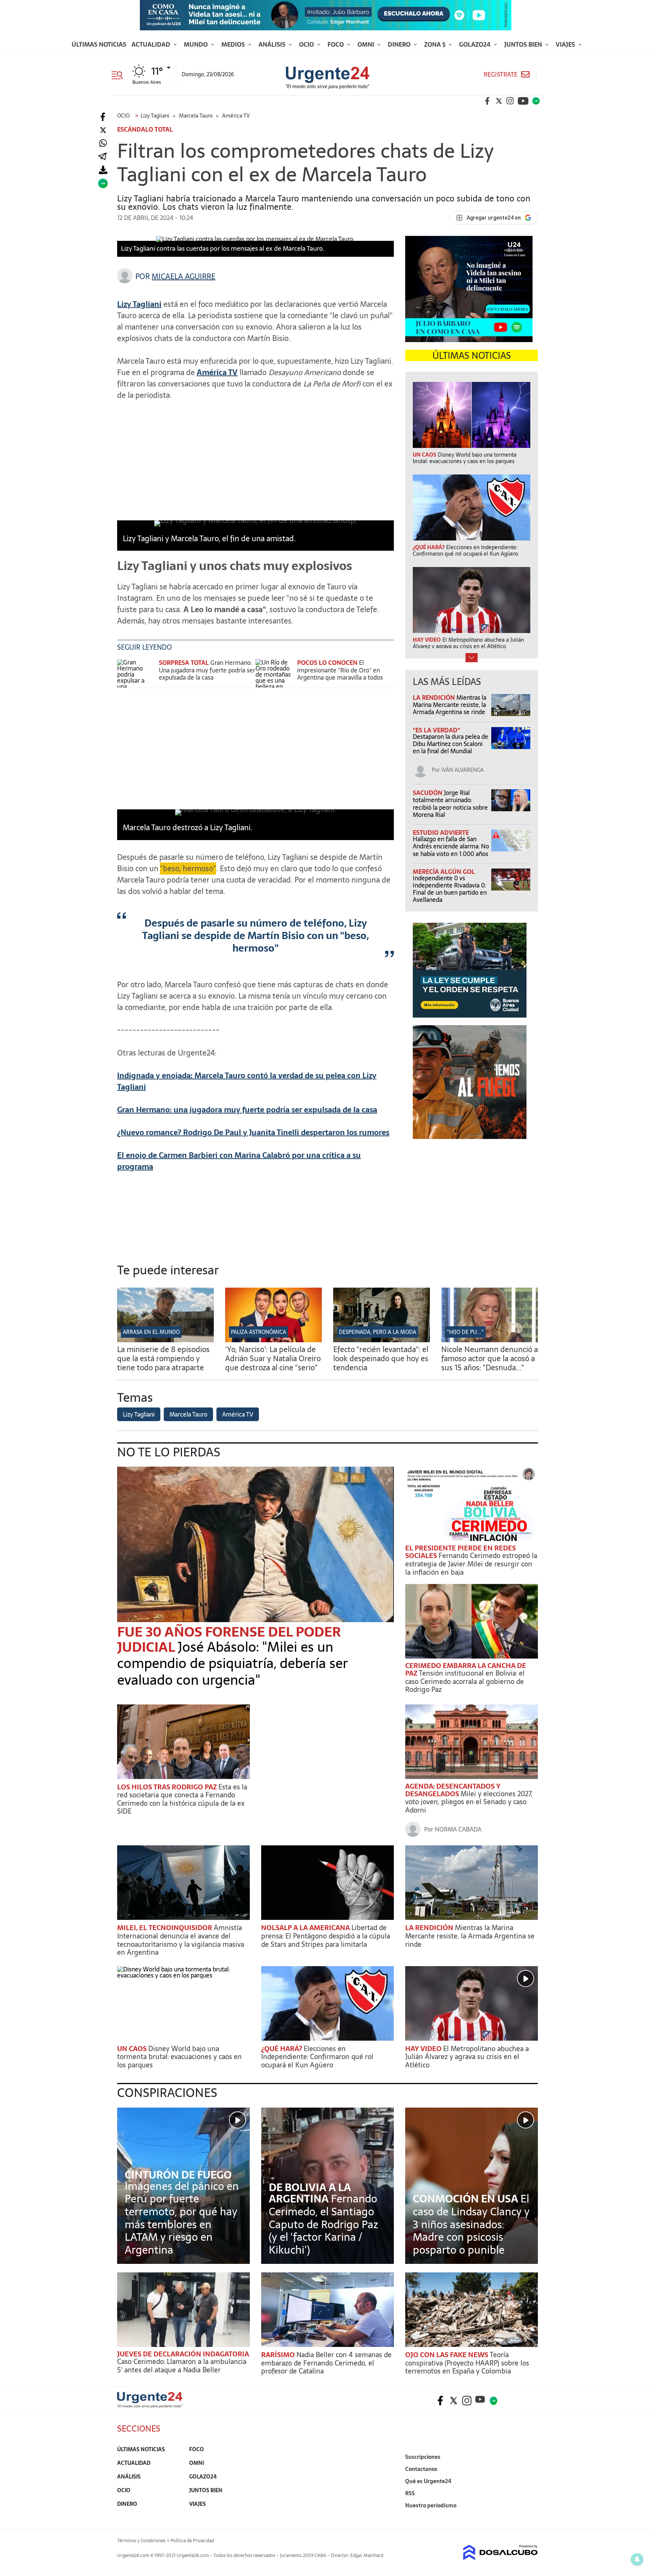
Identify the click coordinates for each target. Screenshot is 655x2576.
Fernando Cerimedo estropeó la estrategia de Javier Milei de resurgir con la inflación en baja (471, 1564)
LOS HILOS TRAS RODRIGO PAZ (168, 1787)
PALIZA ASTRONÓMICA (259, 1332)
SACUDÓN (428, 793)
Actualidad (152, 44)
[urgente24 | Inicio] (529, 2517)
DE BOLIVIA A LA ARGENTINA (310, 2193)
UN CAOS (133, 2049)
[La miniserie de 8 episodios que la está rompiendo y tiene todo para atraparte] (165, 1340)
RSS (410, 2493)
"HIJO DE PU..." (465, 1332)
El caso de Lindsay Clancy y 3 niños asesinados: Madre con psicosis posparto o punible (471, 2224)
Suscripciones (423, 2457)
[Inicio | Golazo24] (536, 101)
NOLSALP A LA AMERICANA (306, 1928)
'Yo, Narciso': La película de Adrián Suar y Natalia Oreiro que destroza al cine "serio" (273, 1359)
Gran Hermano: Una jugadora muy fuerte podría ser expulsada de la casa (207, 670)
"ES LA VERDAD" (436, 730)
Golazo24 (476, 44)
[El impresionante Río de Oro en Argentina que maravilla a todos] (274, 673)
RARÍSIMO (279, 2355)
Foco (336, 44)
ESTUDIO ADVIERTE (441, 832)
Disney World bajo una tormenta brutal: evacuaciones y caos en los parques (179, 2057)
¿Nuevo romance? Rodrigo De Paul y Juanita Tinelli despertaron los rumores (253, 1132)
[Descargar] (103, 170)
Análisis (273, 44)
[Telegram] (102, 157)
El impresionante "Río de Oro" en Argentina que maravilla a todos (340, 670)
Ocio (307, 44)
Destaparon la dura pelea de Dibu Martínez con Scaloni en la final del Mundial (451, 744)
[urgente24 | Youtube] (523, 101)
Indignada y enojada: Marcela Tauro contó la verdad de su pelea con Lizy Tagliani (247, 1081)
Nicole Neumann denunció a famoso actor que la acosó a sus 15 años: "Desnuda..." (490, 1359)
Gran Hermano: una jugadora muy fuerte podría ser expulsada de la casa (247, 1110)
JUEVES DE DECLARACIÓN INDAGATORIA (183, 2354)
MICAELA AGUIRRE (183, 276)
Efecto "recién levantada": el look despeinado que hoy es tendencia (381, 1359)
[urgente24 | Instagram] (510, 101)
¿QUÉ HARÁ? (282, 2049)
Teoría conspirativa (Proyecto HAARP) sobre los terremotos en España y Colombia (467, 2363)
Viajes (566, 44)
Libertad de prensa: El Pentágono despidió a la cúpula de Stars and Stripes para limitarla (326, 1936)
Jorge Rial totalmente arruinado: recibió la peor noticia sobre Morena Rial (450, 804)
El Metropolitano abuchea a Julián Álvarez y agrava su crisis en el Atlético (467, 2057)
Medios (234, 44)
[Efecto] (382, 1340)
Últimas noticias (99, 44)
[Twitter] (103, 130)
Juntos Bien (524, 44)
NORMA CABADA (458, 1829)
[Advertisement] (255, 460)
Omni (367, 44)
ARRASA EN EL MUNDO (151, 1332)
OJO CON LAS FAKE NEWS (447, 2355)
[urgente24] (150, 2406)
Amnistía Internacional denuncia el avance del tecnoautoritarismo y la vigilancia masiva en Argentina (181, 1940)
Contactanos (421, 2469)
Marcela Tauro (188, 1414)
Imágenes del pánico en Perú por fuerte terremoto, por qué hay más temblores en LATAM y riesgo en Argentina (182, 2218)
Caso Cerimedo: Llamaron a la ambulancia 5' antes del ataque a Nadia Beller (182, 2366)
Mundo (197, 44)
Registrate (501, 75)
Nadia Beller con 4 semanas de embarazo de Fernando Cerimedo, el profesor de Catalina (326, 2363)
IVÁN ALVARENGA (462, 770)
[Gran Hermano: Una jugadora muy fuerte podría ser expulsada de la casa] (136, 673)
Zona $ (436, 44)
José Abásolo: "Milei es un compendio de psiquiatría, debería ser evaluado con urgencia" (233, 1663)
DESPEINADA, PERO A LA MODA (378, 1332)
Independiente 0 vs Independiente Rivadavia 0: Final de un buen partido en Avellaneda (450, 889)
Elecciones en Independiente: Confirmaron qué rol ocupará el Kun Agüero (317, 2057)
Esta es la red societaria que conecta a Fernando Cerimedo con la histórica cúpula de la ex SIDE (182, 1799)
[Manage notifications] (637, 2559)
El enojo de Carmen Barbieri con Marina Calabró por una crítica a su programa (239, 1161)
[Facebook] (103, 117)
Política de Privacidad (192, 2541)
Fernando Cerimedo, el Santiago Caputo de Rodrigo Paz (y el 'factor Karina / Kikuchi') (324, 2224)
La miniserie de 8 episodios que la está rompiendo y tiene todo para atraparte (163, 1359)
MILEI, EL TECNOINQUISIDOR (165, 1928)
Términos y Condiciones (141, 2541)
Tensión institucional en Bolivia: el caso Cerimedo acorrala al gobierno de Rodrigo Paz (465, 1681)
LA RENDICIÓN (435, 697)
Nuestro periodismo (431, 2505)
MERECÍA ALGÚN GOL (444, 872)
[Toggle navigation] (120, 74)
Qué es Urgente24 (428, 2481)
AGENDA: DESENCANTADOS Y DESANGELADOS (453, 1790)
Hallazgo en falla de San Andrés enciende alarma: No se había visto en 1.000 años (451, 846)
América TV (217, 372)
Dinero (400, 44)
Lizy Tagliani (139, 1414)
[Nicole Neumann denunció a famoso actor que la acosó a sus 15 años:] (490, 1340)
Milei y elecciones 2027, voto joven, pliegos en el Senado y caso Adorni (469, 1802)
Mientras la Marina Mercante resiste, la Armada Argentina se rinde (450, 705)
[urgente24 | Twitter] (499, 101)
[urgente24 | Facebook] (487, 101)
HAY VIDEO (424, 2049)
